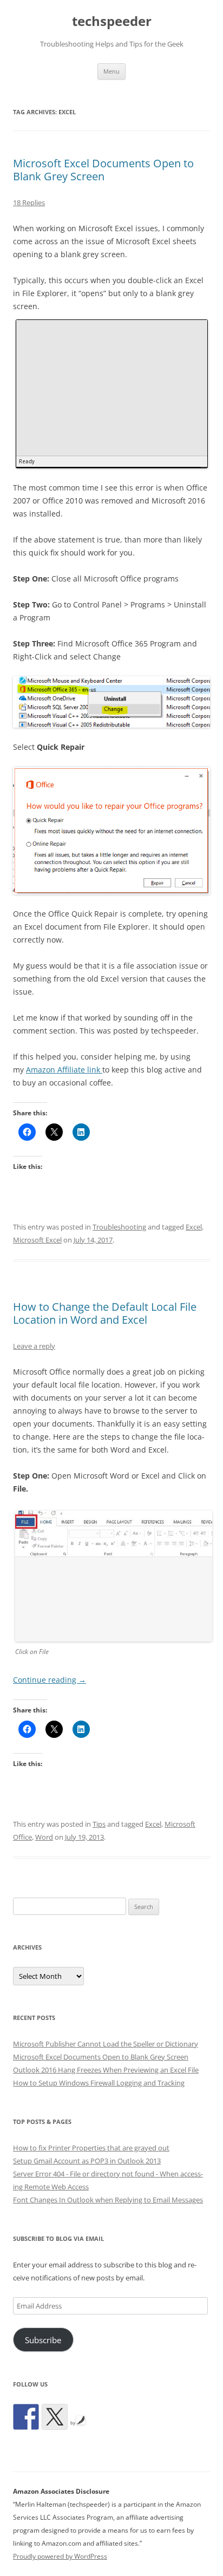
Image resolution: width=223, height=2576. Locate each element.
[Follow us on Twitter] (55, 2417)
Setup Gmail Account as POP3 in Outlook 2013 (87, 2161)
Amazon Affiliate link (64, 1070)
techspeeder (112, 21)
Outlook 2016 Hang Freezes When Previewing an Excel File (106, 2070)
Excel (194, 1227)
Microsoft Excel (37, 1240)
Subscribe (43, 2340)
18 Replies (29, 202)
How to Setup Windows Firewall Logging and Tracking (99, 2083)
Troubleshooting (119, 1227)
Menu (111, 71)
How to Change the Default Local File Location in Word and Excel (105, 1313)
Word (44, 1837)
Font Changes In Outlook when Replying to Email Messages (108, 2200)
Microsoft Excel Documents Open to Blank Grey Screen (103, 170)
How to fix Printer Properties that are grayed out (91, 2148)
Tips (99, 1824)
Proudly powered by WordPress (60, 2556)
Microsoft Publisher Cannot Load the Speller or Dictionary (106, 2044)
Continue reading (50, 1680)
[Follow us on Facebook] (26, 2417)
